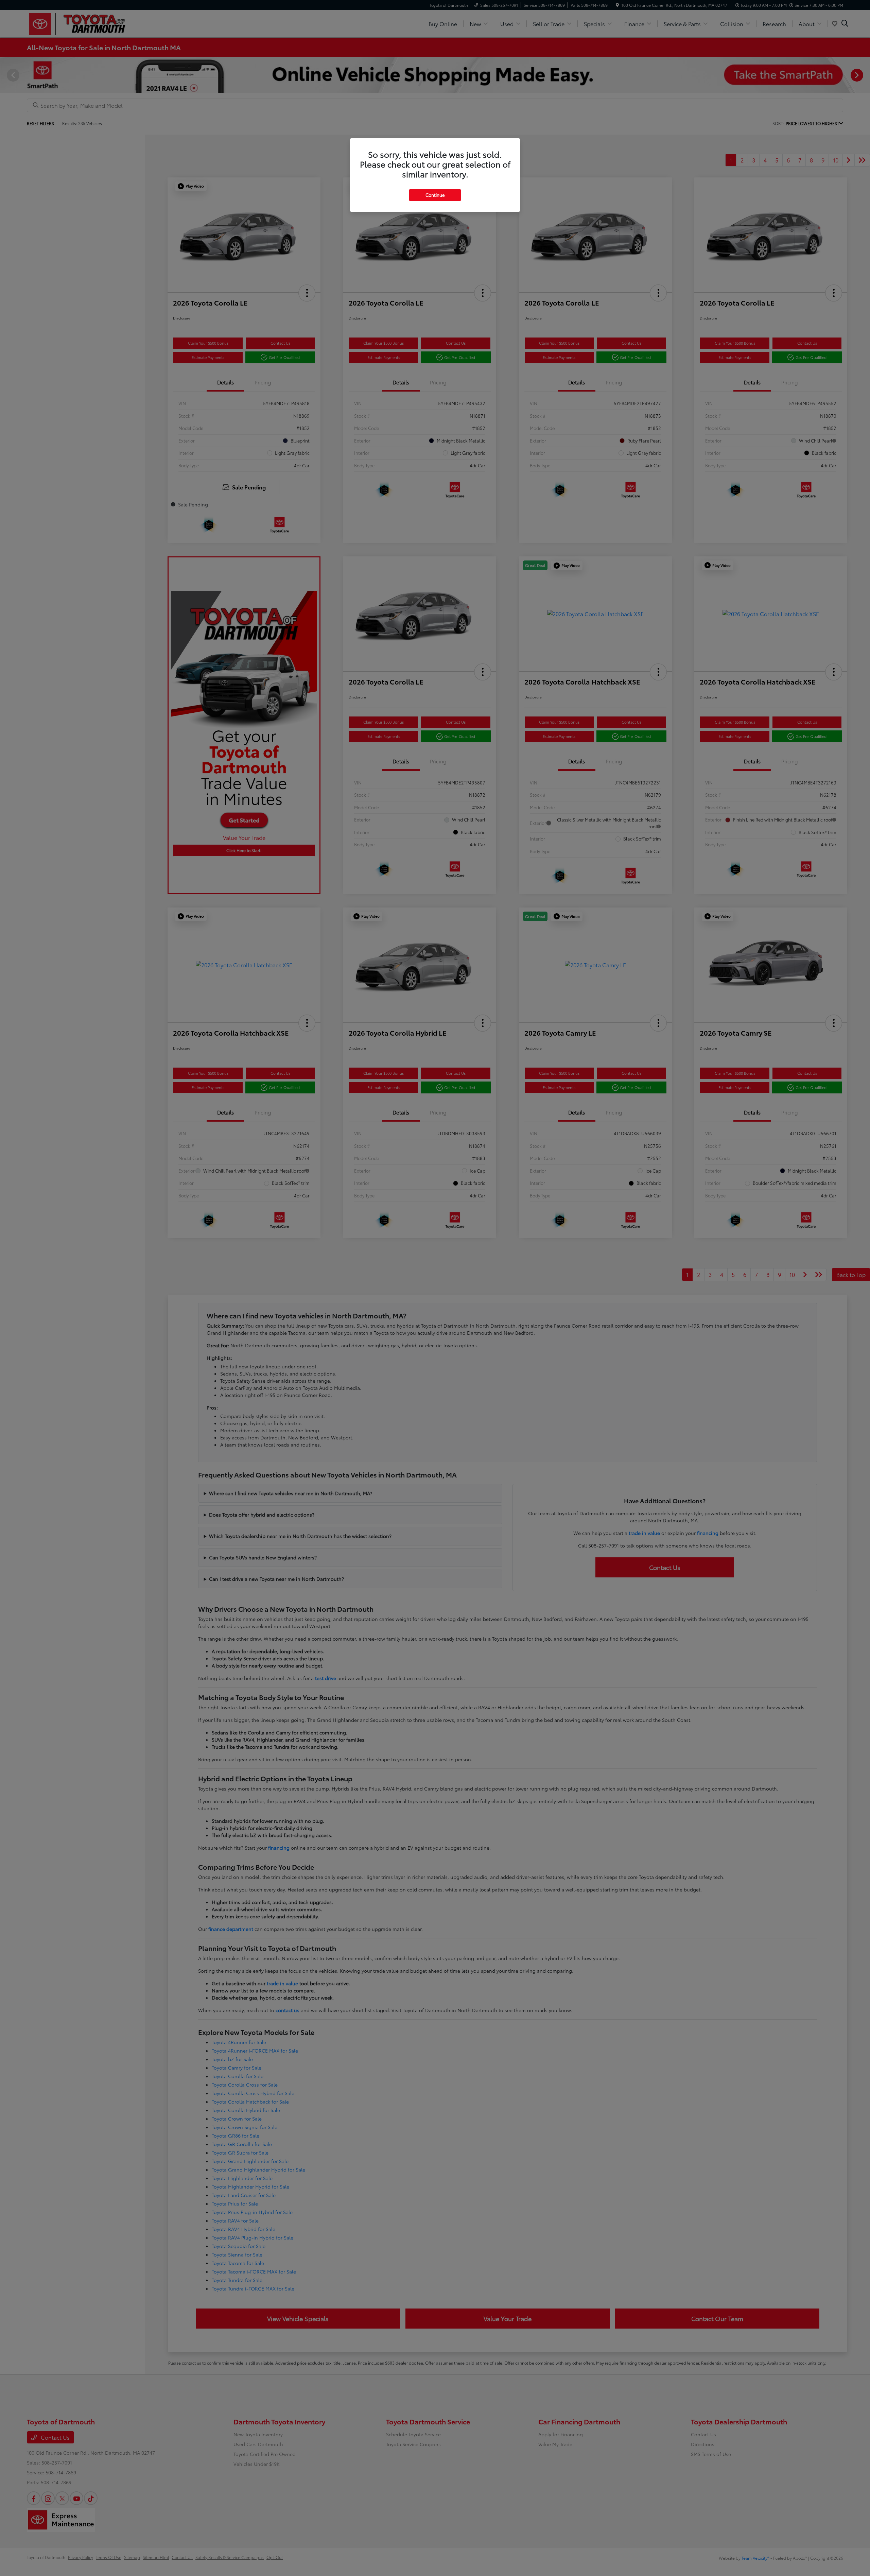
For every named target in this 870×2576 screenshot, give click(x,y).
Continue (435, 195)
